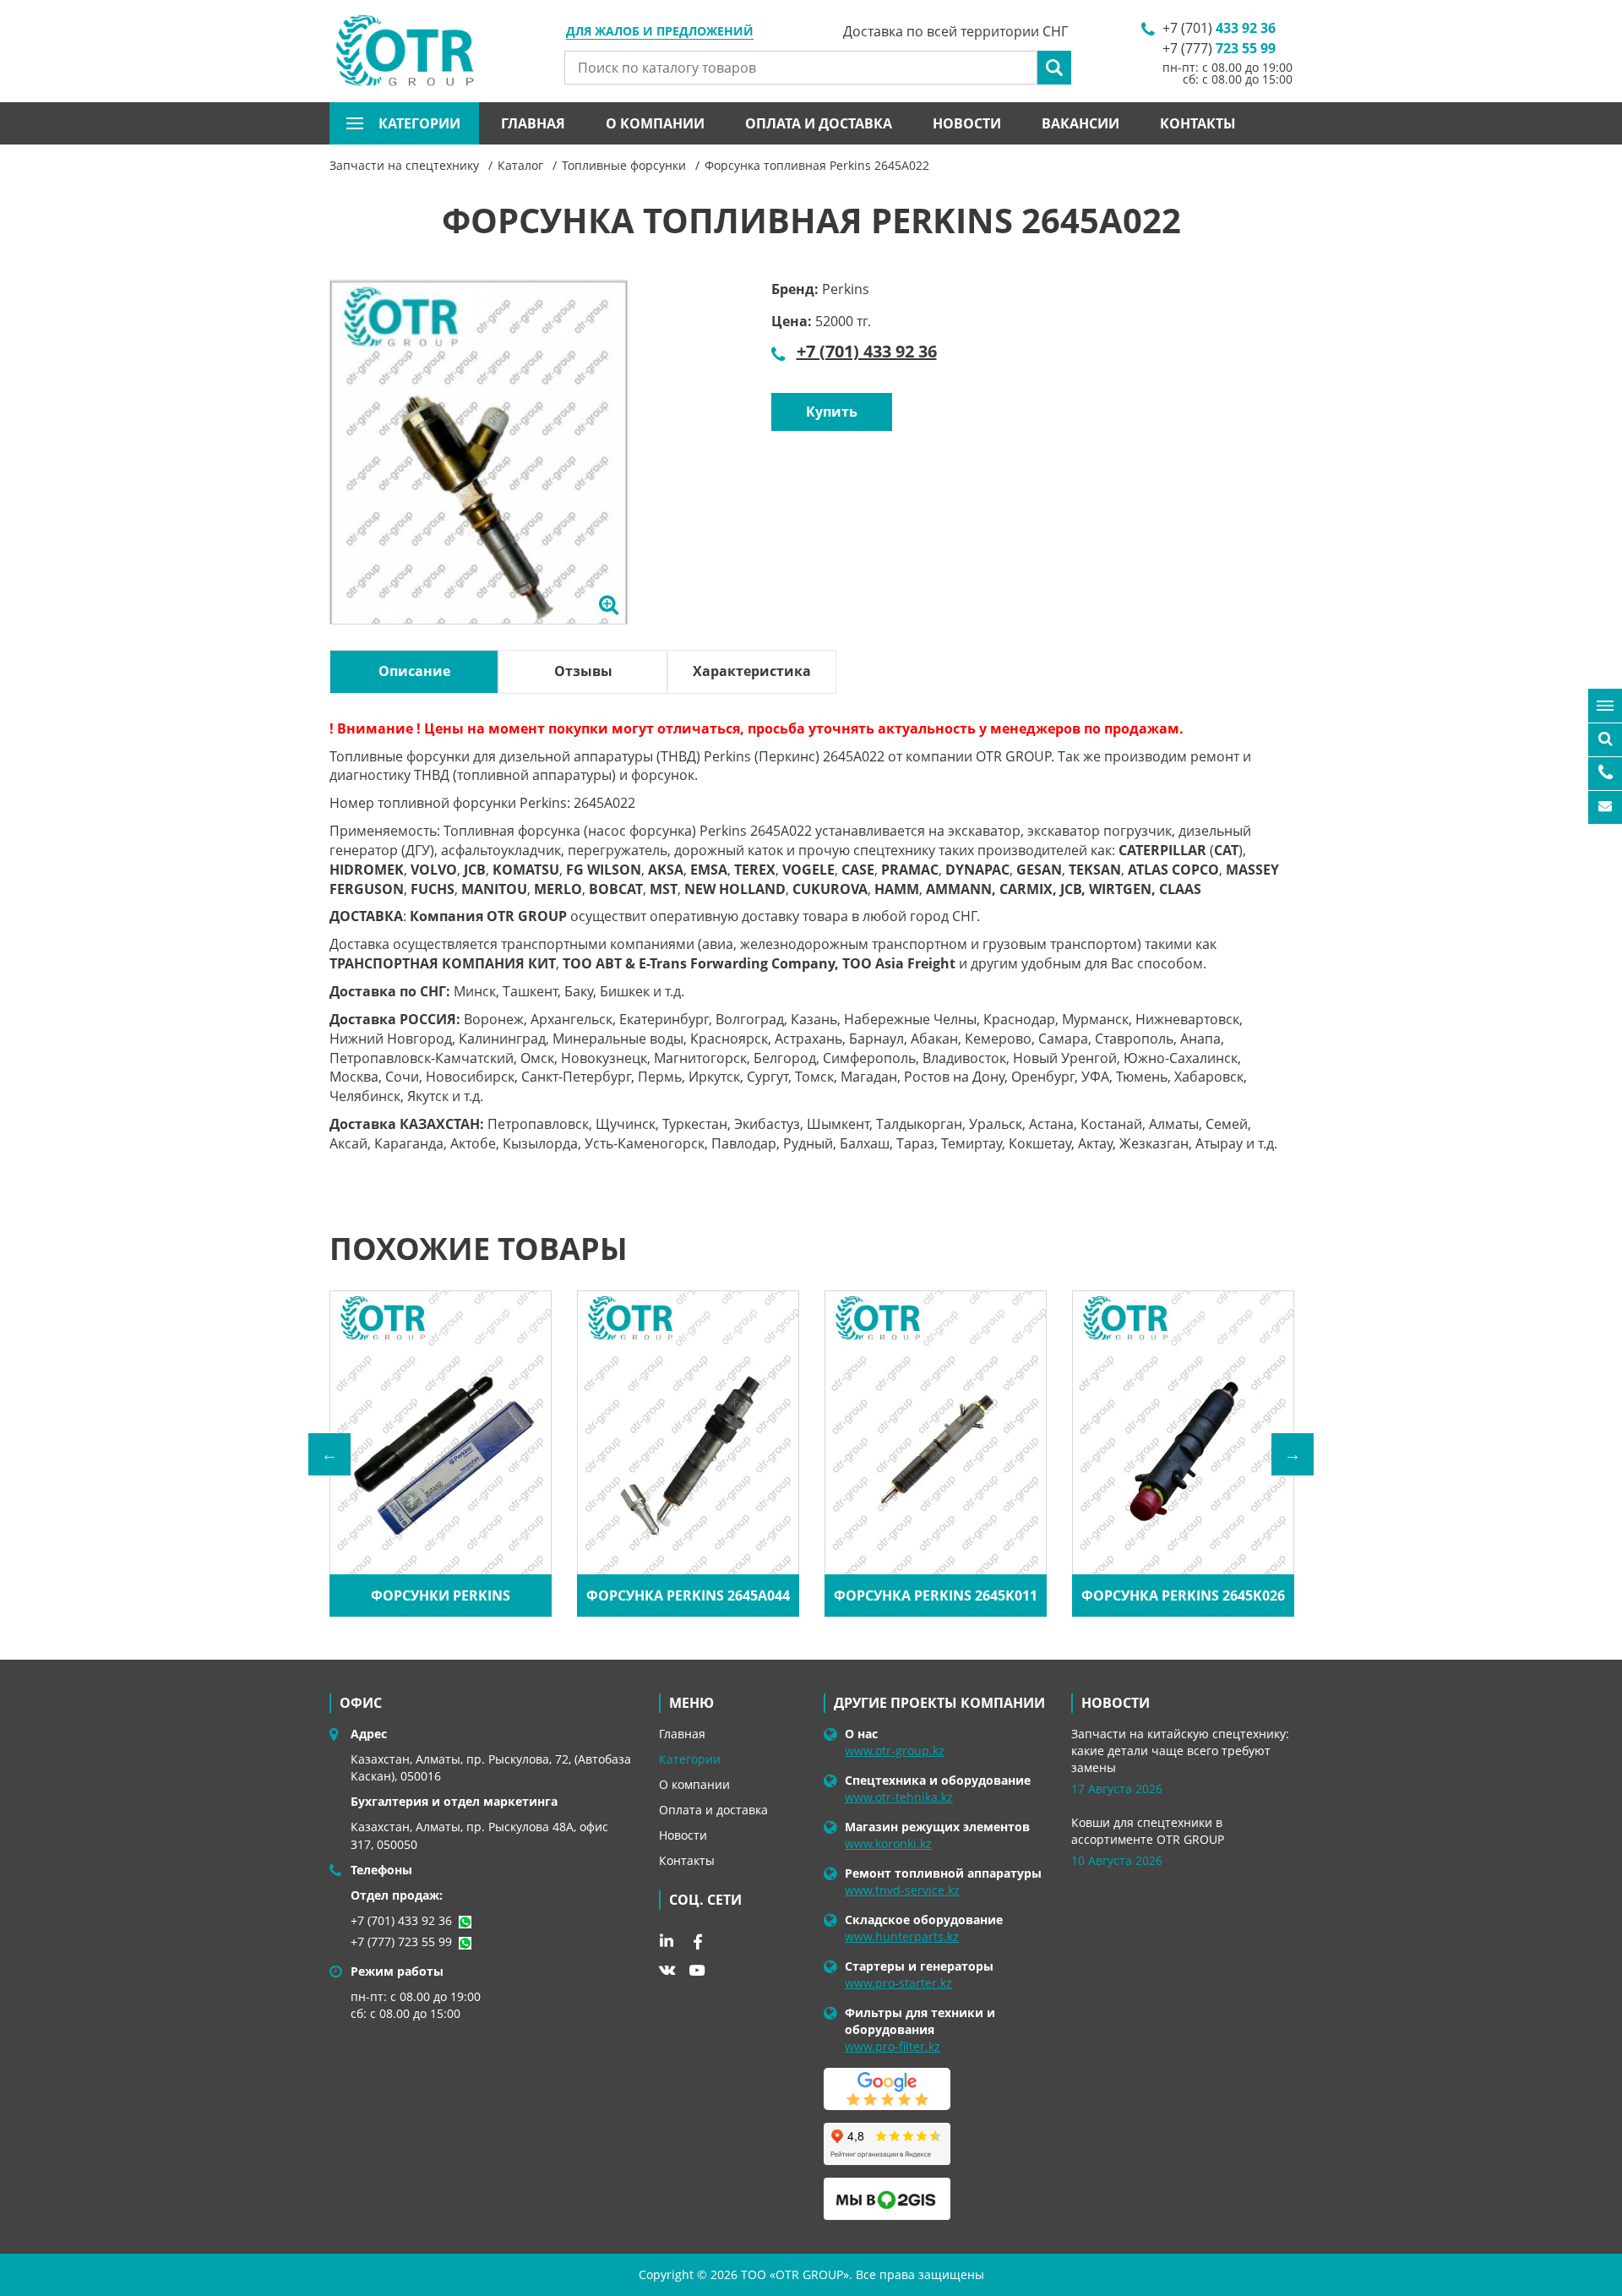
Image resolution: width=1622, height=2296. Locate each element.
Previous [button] (329, 1454)
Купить (832, 412)
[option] (479, 472)
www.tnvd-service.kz (902, 1890)
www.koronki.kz (888, 1843)
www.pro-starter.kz (898, 1983)
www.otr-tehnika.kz (899, 1797)
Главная (533, 123)
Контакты (1198, 123)
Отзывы (583, 671)
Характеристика (752, 671)
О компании (655, 123)
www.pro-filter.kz (893, 2046)
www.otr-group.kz (895, 1751)
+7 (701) (1219, 28)
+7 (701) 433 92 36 (867, 351)
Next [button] (1293, 1454)
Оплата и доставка (819, 123)
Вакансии (1080, 123)
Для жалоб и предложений (660, 32)
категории (419, 123)
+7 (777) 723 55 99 (401, 1942)
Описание (414, 671)
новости (1116, 1703)
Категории (690, 1759)
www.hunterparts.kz (902, 1936)
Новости (967, 123)
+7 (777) (1219, 48)
